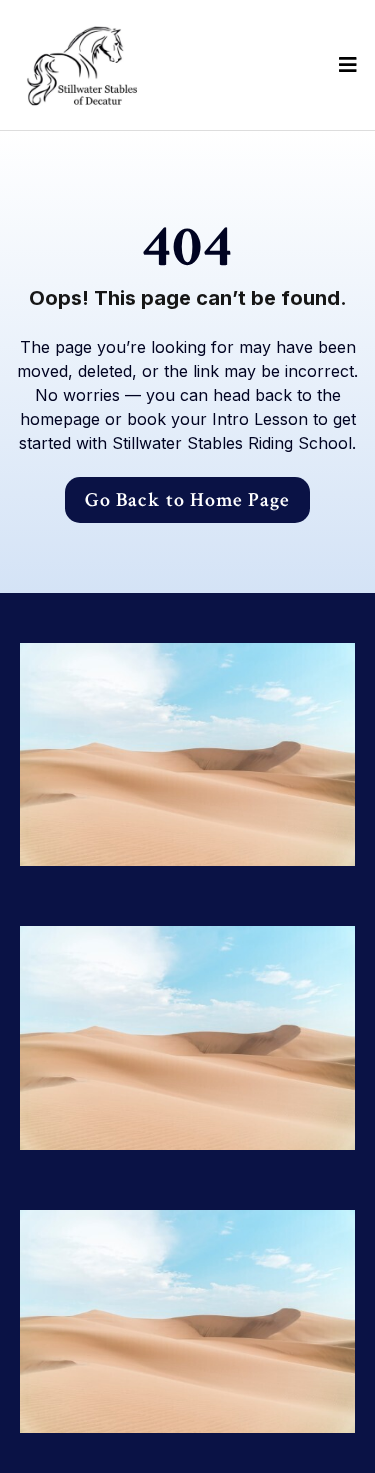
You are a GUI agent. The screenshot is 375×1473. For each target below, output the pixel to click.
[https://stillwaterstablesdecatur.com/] (80, 65)
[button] (345, 65)
